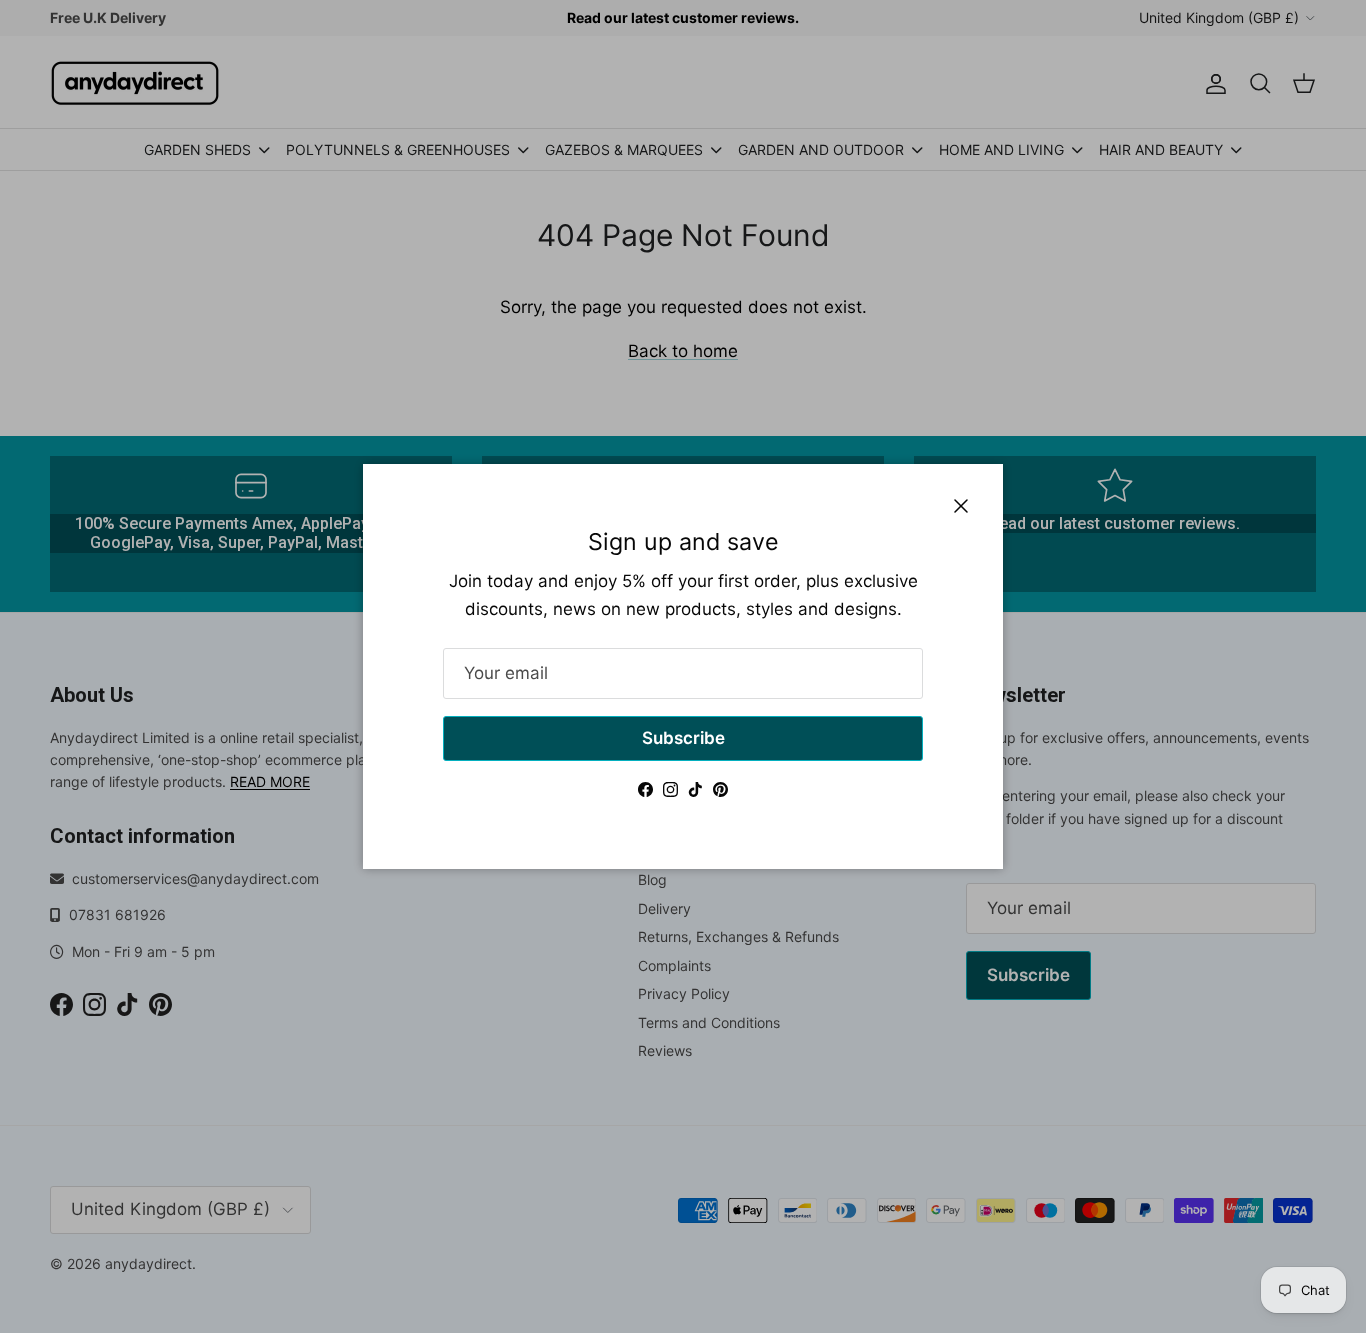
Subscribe (683, 738)
